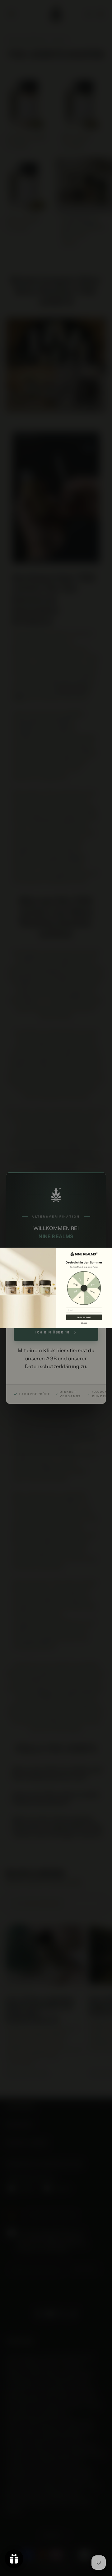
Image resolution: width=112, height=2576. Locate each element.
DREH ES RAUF (84, 1317)
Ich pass (84, 1323)
